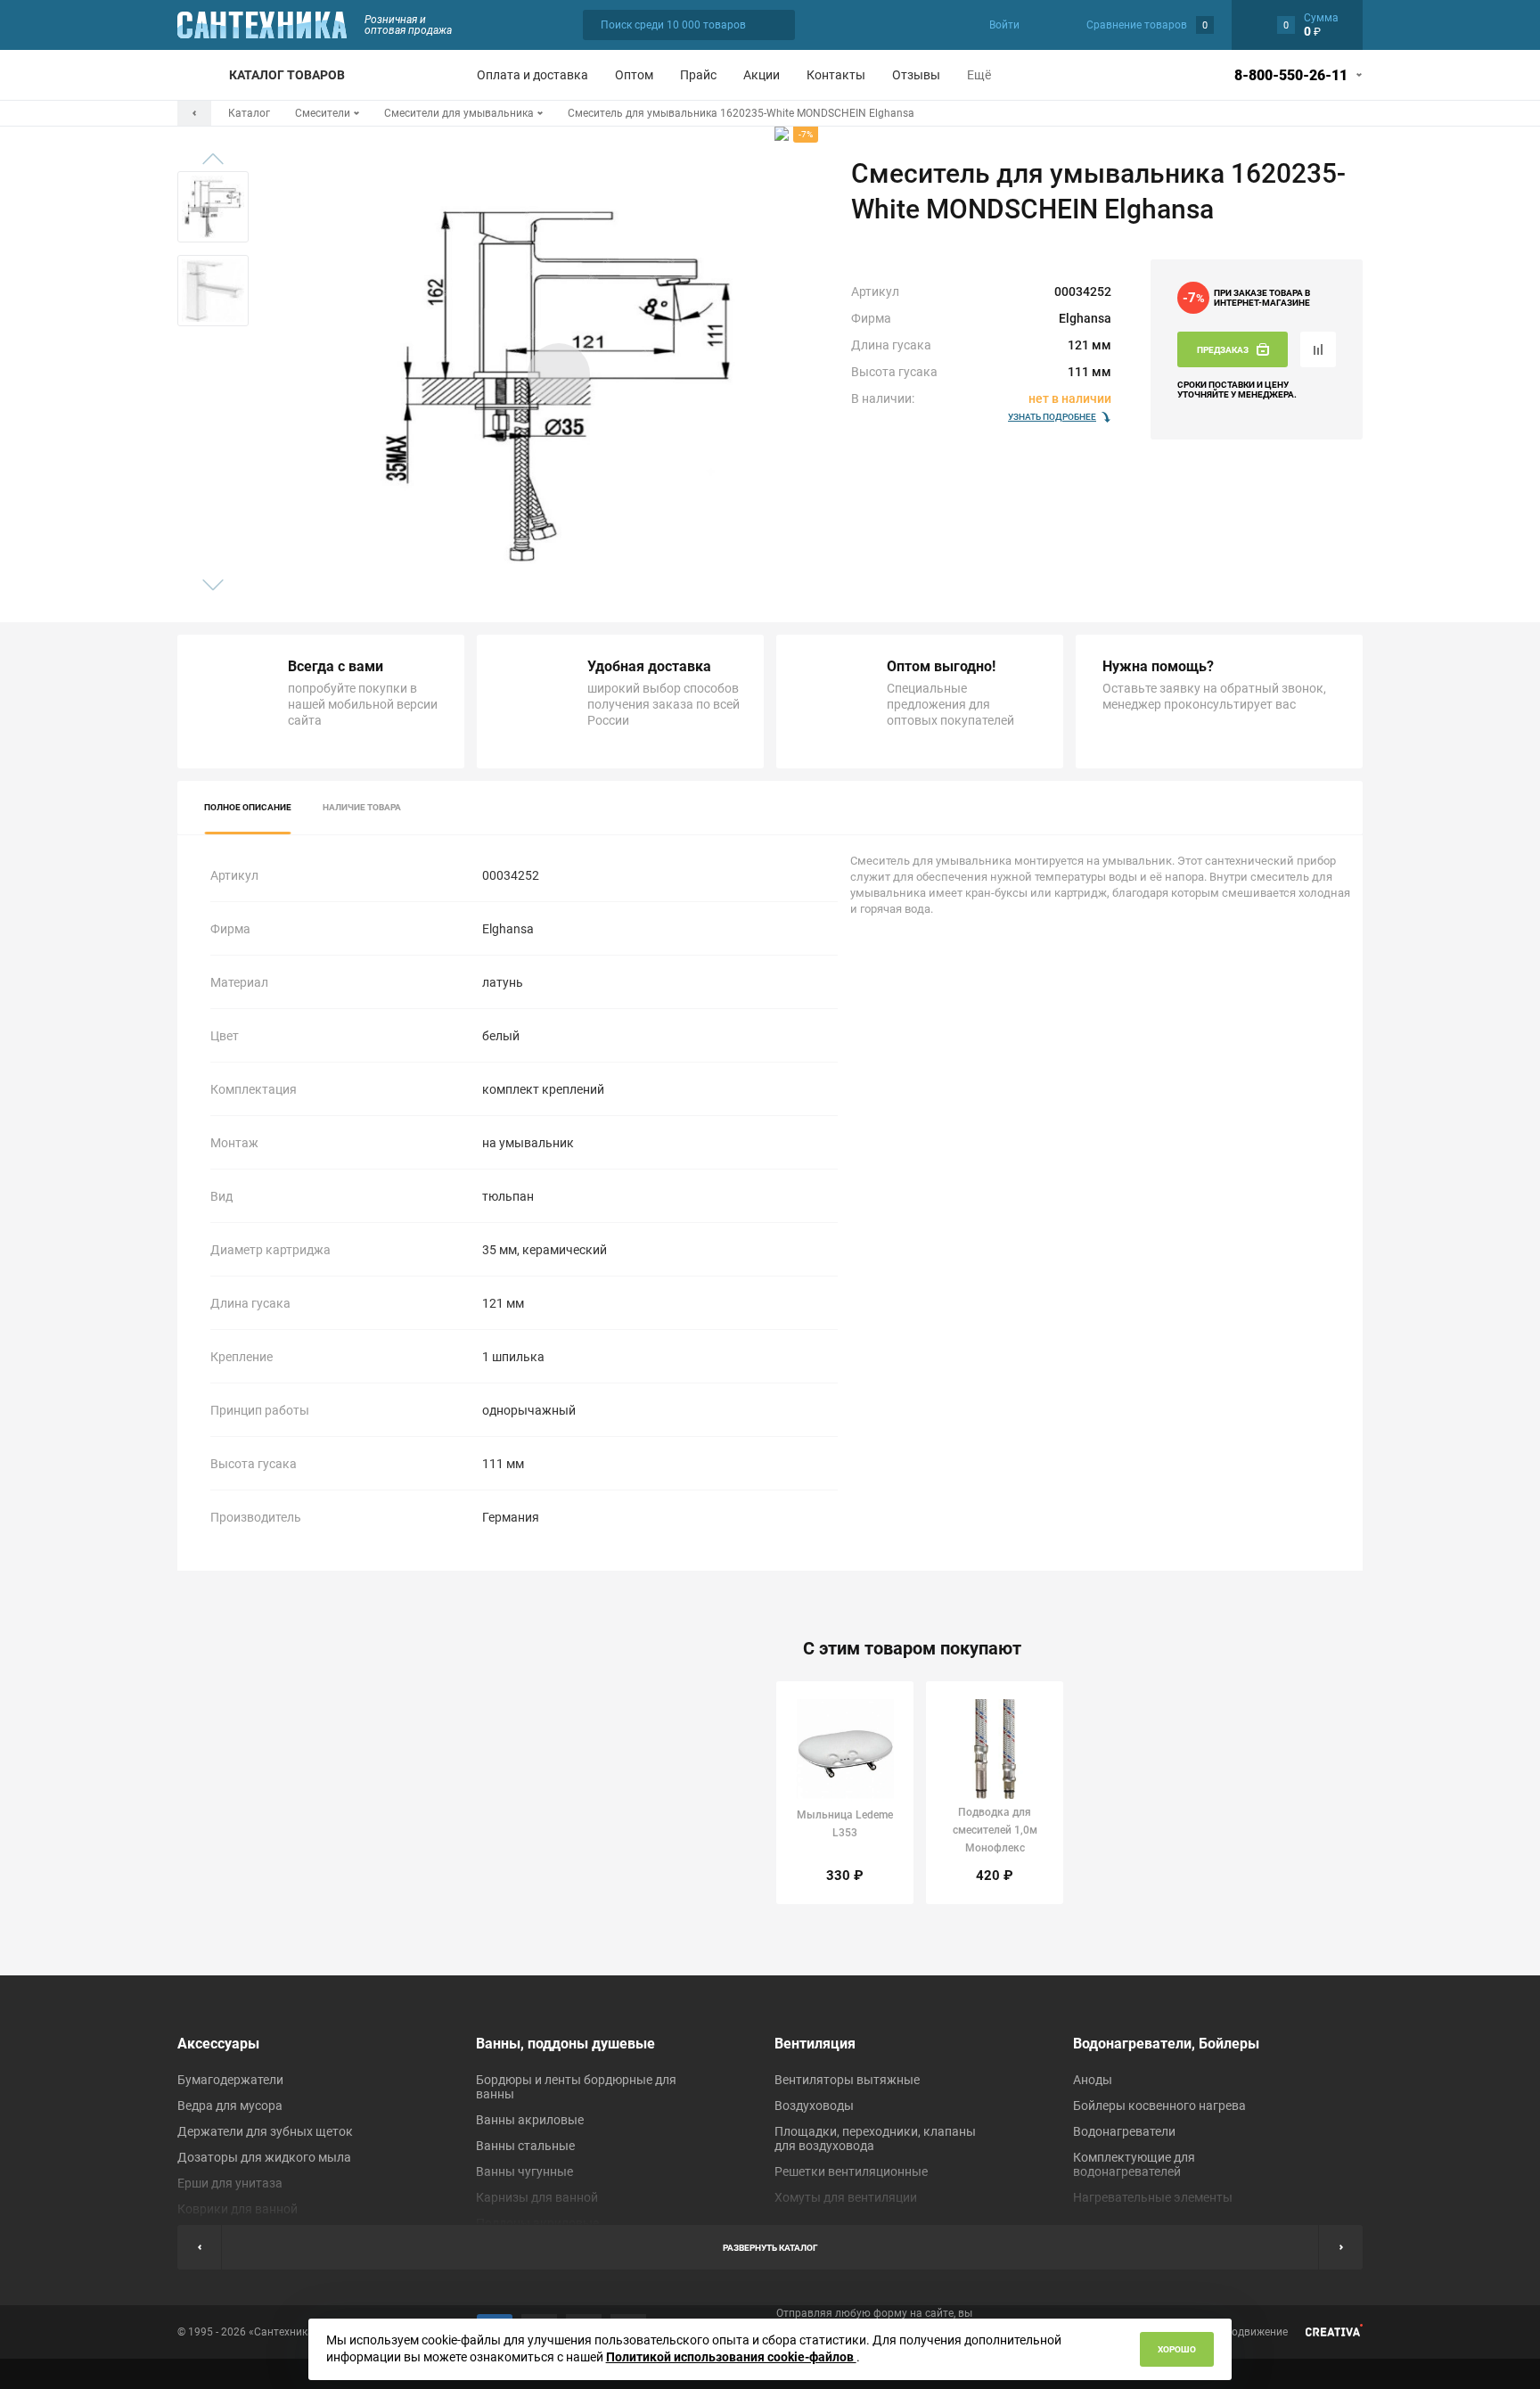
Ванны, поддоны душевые (565, 2044)
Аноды (1093, 2080)
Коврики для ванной (238, 2209)
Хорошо (1177, 2349)
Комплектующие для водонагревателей (1134, 2164)
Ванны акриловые (530, 2120)
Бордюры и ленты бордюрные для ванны (576, 2087)
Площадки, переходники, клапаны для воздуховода (875, 2139)
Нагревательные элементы (1153, 2197)
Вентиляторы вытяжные (847, 2080)
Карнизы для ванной (537, 2197)
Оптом (634, 75)
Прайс (698, 75)
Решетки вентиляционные (851, 2171)
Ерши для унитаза (230, 2183)
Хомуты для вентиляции (846, 2197)
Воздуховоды (814, 2106)
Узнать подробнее (1052, 417)
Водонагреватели (1124, 2131)
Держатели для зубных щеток (265, 2131)
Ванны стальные (525, 2146)
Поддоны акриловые (537, 2223)
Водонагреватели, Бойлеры (1166, 2044)
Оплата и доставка (532, 75)
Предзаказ (1223, 350)
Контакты (836, 75)
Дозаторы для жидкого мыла (264, 2157)
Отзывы (916, 75)
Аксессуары (218, 2044)
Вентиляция (815, 2044)
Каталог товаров (287, 75)
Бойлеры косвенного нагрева (1159, 2106)
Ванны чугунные (524, 2171)
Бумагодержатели (230, 2080)
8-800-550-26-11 (1291, 75)
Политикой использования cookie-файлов (731, 2357)
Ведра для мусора (230, 2106)
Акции (762, 75)
